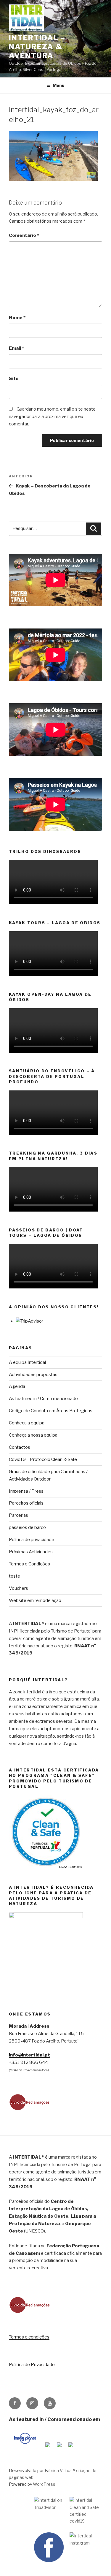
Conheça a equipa (27, 1423)
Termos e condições (29, 2337)
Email (16, 348)
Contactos (20, 1447)
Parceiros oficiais (26, 1503)
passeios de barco (27, 1527)
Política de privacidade (32, 1540)
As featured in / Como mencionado (43, 1399)
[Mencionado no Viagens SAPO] (71, 2448)
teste (15, 1576)
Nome (17, 318)
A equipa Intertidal (27, 1362)
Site (14, 379)
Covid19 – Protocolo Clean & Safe (43, 1459)
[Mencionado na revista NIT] (59, 2448)
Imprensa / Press (26, 1491)
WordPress (44, 2484)
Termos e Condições (29, 1564)
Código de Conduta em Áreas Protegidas (51, 1411)
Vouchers (18, 1588)
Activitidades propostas (33, 1375)
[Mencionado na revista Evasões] (48, 2448)
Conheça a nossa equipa (33, 1435)
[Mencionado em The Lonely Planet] (25, 2448)
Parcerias (18, 1515)
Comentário (24, 235)
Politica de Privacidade (32, 2365)
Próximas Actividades (31, 1552)
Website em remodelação (35, 1600)
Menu (59, 85)
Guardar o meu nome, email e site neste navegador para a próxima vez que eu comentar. (52, 417)
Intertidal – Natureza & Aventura (37, 47)
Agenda (17, 1386)
